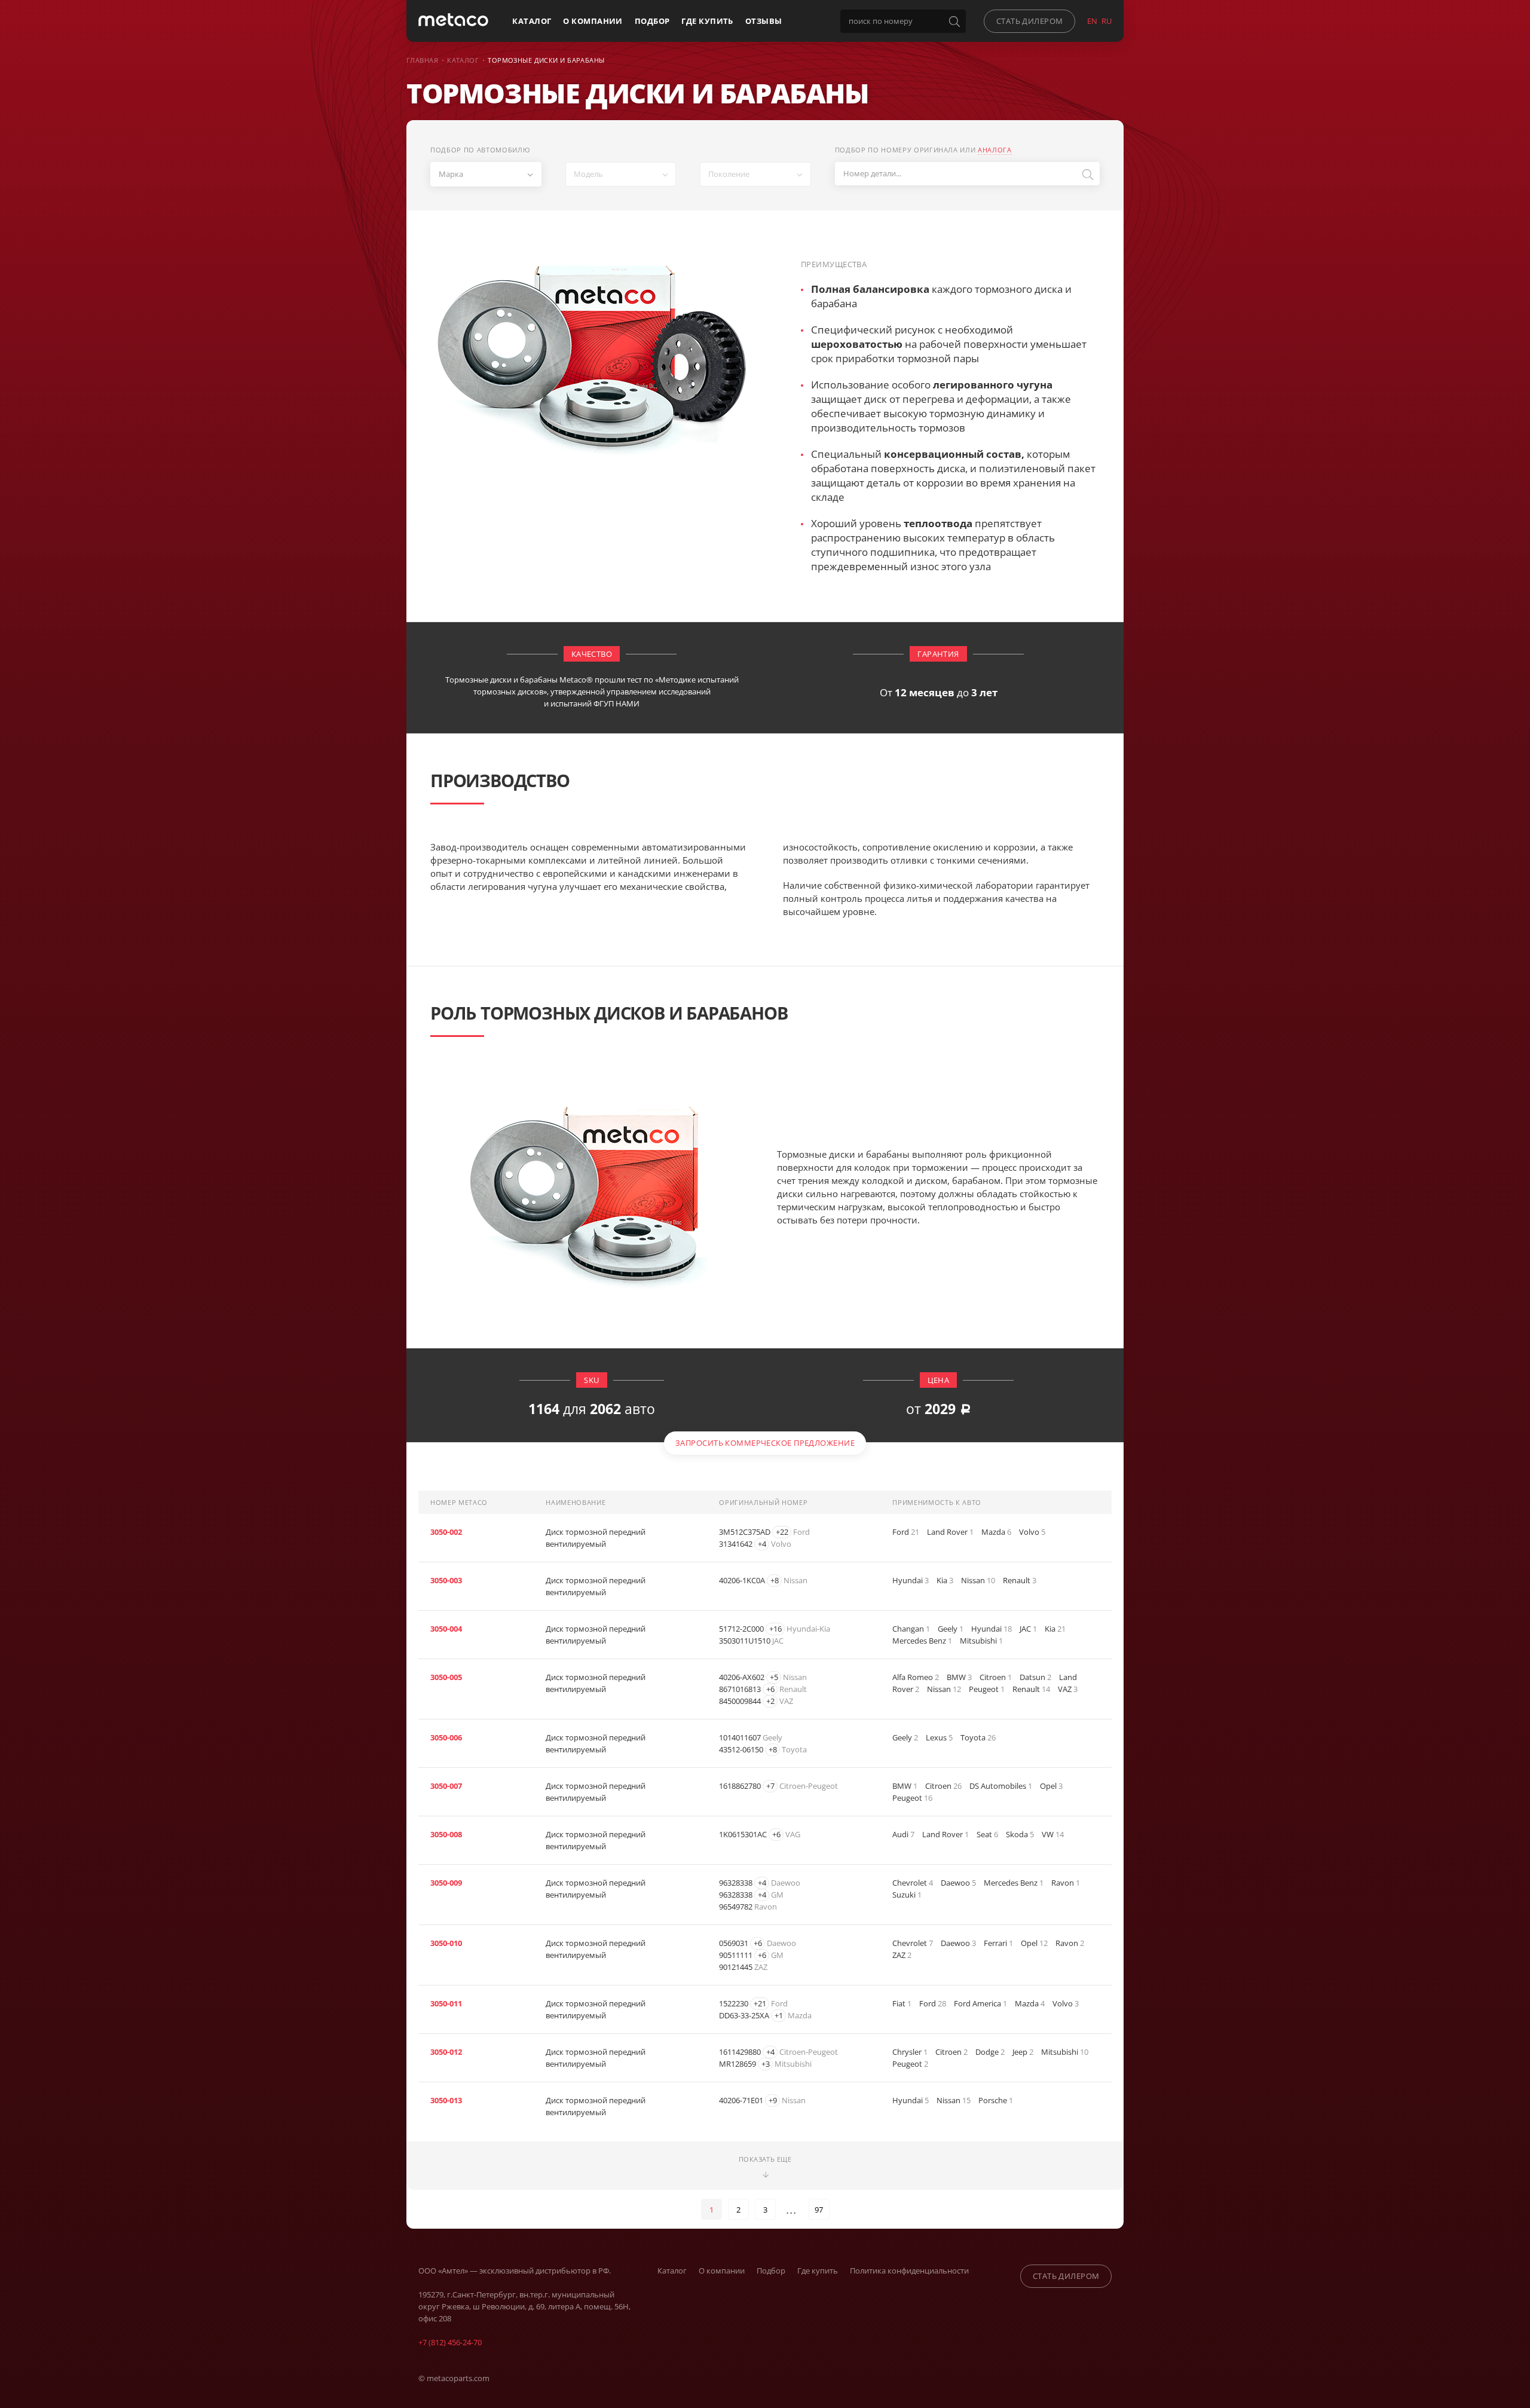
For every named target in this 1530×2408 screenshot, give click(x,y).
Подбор (652, 21)
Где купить (707, 21)
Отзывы (764, 21)
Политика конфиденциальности (909, 2271)
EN (1092, 21)
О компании (593, 21)
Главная (422, 60)
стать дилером (1030, 21)
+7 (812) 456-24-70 (450, 2342)
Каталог (532, 21)
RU (1107, 21)
